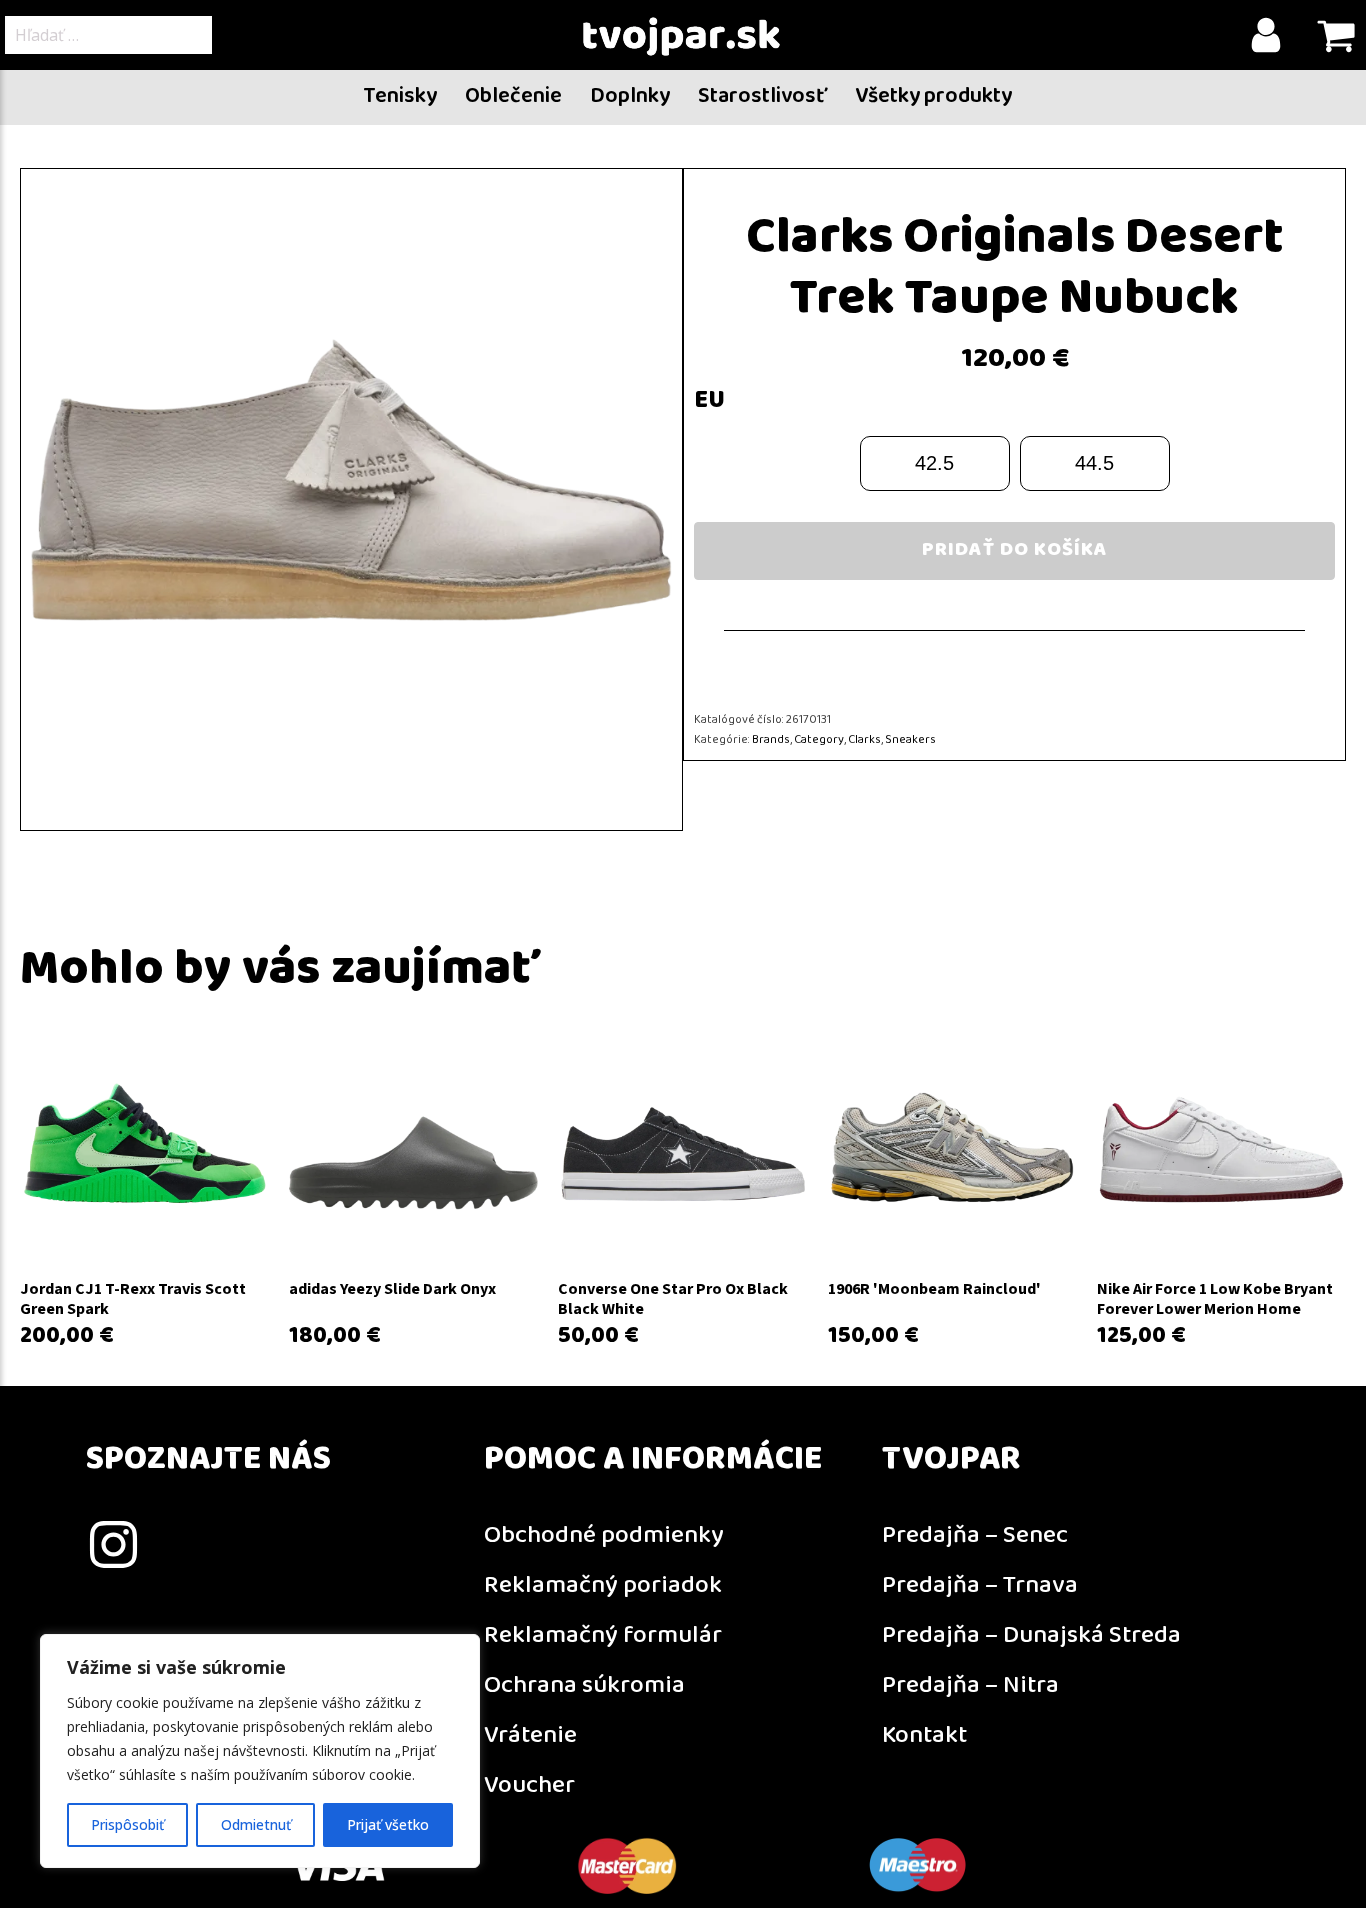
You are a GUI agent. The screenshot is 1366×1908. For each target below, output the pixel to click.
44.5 (1094, 463)
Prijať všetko (388, 1824)
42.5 (934, 463)
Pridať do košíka (1015, 550)
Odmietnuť (256, 1824)
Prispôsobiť (127, 1824)
